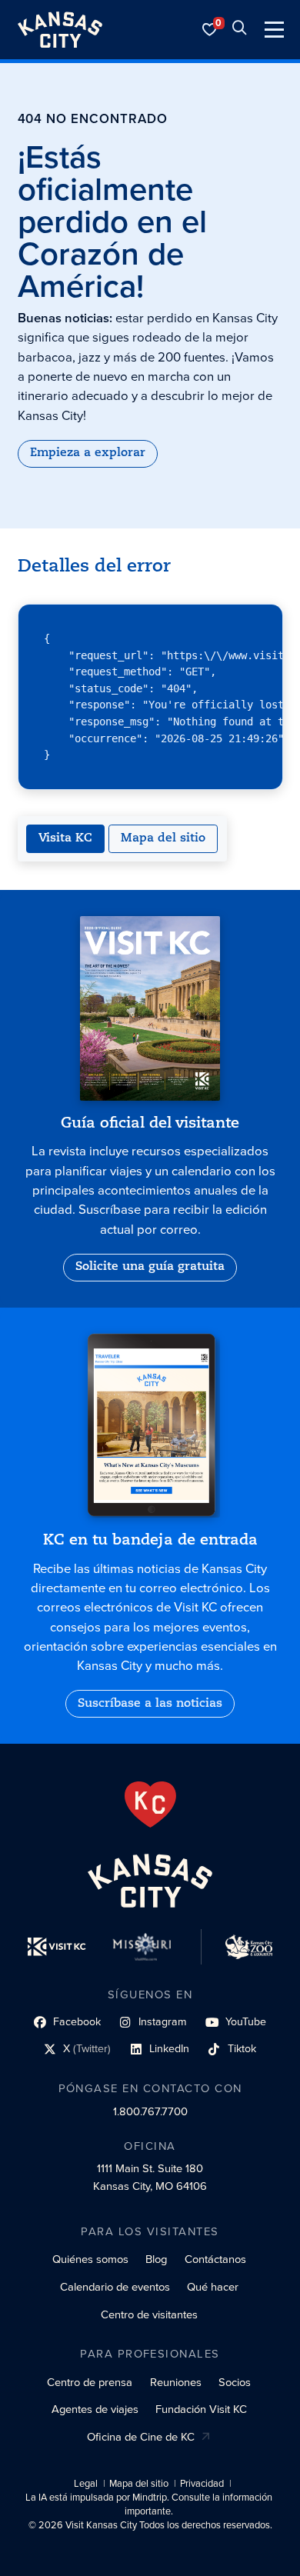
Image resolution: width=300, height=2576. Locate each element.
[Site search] (239, 30)
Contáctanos (215, 2259)
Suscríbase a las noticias (150, 1704)
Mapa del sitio (163, 838)
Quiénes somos (90, 2259)
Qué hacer (213, 2287)
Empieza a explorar (88, 453)
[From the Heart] (150, 1805)
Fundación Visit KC (201, 2409)
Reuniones (176, 2382)
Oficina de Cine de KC (141, 2437)
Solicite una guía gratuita (150, 1267)
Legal (86, 2484)
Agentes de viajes (95, 2409)
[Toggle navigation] (274, 30)
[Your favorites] (210, 30)
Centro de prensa (90, 2382)
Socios (235, 2382)
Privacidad (202, 2484)
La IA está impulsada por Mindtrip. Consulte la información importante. (149, 2504)
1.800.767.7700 (150, 2111)
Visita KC (65, 838)
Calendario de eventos (115, 2287)
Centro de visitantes (149, 2314)
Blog (156, 2259)
